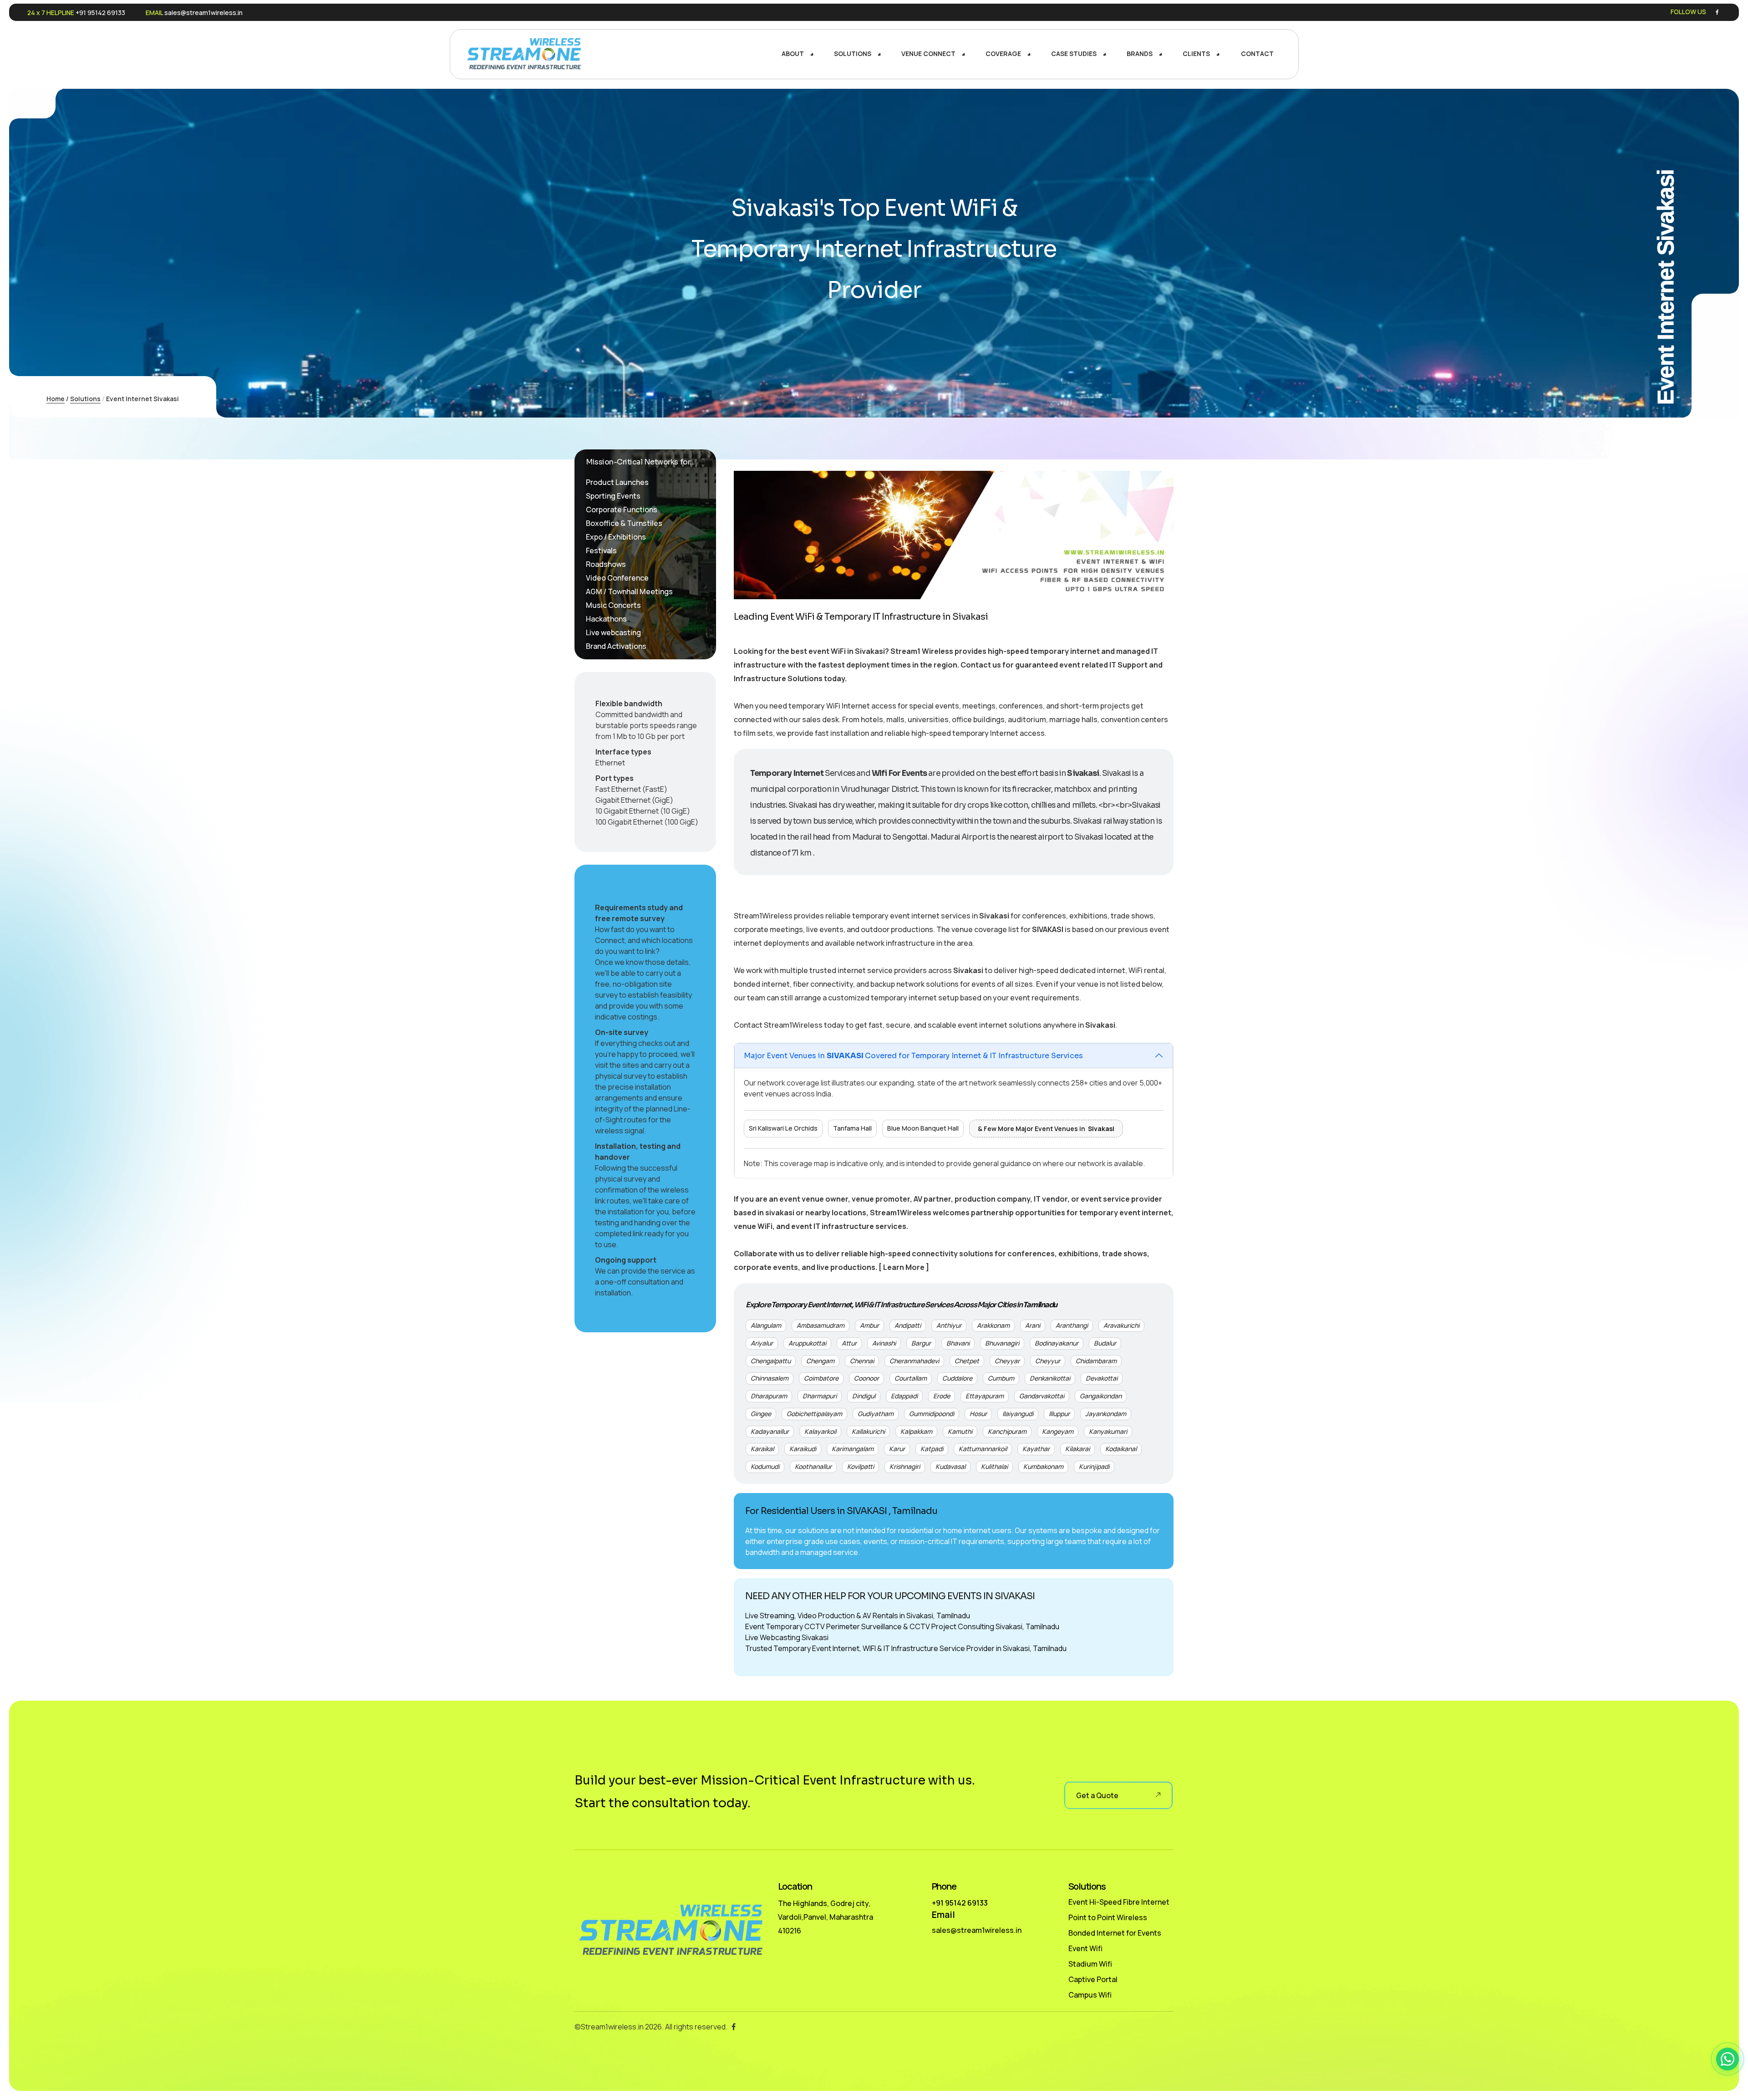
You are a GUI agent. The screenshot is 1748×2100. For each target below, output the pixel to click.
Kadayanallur (770, 1431)
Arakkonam (993, 1325)
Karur (897, 1449)
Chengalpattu (771, 1361)
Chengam (820, 1361)
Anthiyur (949, 1325)
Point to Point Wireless (1108, 1917)
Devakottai (1102, 1378)
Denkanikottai (1050, 1378)
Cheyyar (1007, 1361)
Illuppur (1059, 1414)
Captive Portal (1093, 1979)
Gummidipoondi (932, 1414)
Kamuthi (960, 1431)
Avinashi (884, 1343)
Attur (849, 1343)
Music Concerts (613, 605)
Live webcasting (613, 632)
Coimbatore (821, 1378)
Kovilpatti (861, 1466)
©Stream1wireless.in (609, 2027)
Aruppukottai (807, 1343)
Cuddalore (957, 1378)
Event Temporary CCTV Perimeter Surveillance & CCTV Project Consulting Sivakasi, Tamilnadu (902, 1626)
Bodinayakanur (1057, 1343)
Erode (942, 1396)
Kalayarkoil (820, 1431)
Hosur (978, 1414)
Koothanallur (813, 1466)
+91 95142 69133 (100, 13)
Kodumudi (765, 1466)
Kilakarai (1077, 1449)
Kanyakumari (1108, 1431)
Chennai (862, 1361)
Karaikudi (803, 1449)
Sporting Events (613, 496)
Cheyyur (1048, 1361)
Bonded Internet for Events (1115, 1933)
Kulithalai (994, 1466)
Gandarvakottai (1042, 1396)
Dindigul (864, 1396)
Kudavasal (950, 1466)
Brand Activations (616, 646)
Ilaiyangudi (1018, 1414)
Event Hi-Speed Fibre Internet (1119, 1902)
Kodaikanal (1121, 1449)
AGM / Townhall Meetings (629, 591)
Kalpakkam (916, 1431)
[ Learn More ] (904, 1267)
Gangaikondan (1101, 1396)
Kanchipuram (1007, 1431)
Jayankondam (1106, 1414)
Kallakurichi (868, 1431)
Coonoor (866, 1378)
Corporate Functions (622, 510)
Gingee (761, 1414)
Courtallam (911, 1378)
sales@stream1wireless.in (203, 13)
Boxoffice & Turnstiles (624, 523)
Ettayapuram (985, 1396)
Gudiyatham (876, 1414)
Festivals (601, 550)
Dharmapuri (820, 1396)
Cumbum (1001, 1378)
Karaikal (762, 1449)
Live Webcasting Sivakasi (787, 1637)
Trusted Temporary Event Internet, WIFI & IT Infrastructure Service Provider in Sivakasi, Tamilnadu (906, 1648)
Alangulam (766, 1325)
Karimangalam (853, 1449)
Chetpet (967, 1361)
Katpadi (932, 1449)
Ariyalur (762, 1343)
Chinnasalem (770, 1378)
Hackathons (606, 619)
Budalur (1105, 1343)
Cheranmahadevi (914, 1361)
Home (56, 399)
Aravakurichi (1121, 1325)
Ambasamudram (821, 1325)
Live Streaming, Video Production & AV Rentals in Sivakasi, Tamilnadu (858, 1616)
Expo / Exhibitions (616, 537)
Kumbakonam (1043, 1466)
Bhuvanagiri (1002, 1343)
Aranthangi (1072, 1325)
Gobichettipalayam (814, 1414)
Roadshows (606, 564)
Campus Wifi (1090, 1995)
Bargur (921, 1343)
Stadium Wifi (1090, 1964)
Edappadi (904, 1396)
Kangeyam (1058, 1431)
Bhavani (958, 1343)
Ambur (869, 1325)
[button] (1728, 2059)
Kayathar (1036, 1449)
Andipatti (908, 1325)
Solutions (85, 399)
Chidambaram (1096, 1361)
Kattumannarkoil (983, 1449)
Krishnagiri (905, 1466)
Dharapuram (769, 1396)
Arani (1033, 1325)
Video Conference (617, 578)
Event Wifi (1085, 1948)
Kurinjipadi (1094, 1466)
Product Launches (617, 482)
